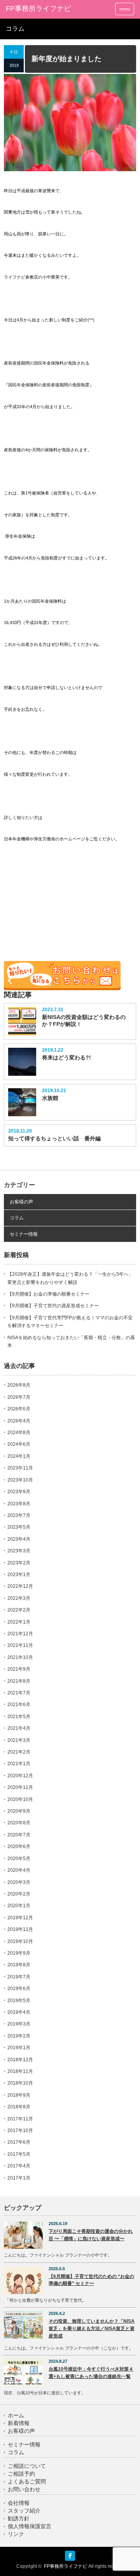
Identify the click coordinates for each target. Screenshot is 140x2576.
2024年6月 (19, 1444)
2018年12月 (20, 2060)
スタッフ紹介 (24, 2511)
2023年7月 (19, 1515)
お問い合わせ (24, 2489)
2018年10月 (20, 2083)
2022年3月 (19, 1598)
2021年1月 (19, 1764)
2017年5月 (19, 2154)
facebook (70, 2556)
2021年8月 (19, 1681)
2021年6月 (19, 1704)
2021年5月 (19, 1717)
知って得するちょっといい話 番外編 (54, 1138)
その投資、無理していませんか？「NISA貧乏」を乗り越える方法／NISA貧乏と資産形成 (92, 2328)
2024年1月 (19, 1456)
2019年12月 (20, 1918)
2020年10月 (20, 1799)
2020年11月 (20, 1787)
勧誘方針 (19, 2519)
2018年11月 (20, 2071)
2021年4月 (19, 1728)
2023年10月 (20, 1480)
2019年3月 (19, 2024)
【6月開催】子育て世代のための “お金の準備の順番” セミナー (91, 2280)
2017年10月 (20, 2131)
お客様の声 (21, 1202)
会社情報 (19, 2503)
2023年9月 (19, 1492)
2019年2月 (19, 2036)
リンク (16, 2534)
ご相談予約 (21, 2474)
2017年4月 (19, 2166)
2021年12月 (20, 1634)
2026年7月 (19, 1397)
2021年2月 (19, 1752)
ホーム (16, 2416)
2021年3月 (19, 1740)
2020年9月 (19, 1811)
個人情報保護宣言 (30, 2526)
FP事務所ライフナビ (38, 9)
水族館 (50, 1098)
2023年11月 (20, 1468)
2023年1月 (19, 1575)
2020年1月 (19, 1906)
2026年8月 (19, 1385)
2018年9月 (19, 2095)
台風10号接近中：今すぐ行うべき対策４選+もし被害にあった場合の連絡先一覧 (91, 2373)
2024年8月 (19, 1433)
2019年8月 (19, 1965)
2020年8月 (19, 1823)
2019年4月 (19, 2012)
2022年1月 (19, 1622)
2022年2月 (19, 1610)
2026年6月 (19, 1409)
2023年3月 (19, 1551)
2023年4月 (19, 1539)
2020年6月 (19, 1847)
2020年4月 (19, 1870)
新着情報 (19, 2423)
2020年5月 (19, 1859)
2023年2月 (19, 1563)
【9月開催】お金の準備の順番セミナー (48, 1294)
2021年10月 (20, 1657)
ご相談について (27, 2466)
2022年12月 (20, 1586)
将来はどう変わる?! (66, 1057)
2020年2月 (19, 1894)
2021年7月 (19, 1693)
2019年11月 (20, 1929)
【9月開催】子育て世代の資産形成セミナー (53, 1306)
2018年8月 (19, 2107)
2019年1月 (19, 2048)
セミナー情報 (24, 1234)
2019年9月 (19, 1953)
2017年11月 (20, 2119)
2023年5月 (19, 1527)
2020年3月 (19, 1882)
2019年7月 (19, 1977)
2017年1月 (19, 2178)
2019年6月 (19, 1989)
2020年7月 (19, 1835)
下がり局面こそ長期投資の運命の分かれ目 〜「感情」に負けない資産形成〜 (91, 2235)
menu (125, 9)
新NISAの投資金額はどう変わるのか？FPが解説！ (84, 1021)
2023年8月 (19, 1504)
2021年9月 (19, 1669)
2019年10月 (20, 1941)
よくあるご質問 (27, 2482)
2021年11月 (20, 1645)
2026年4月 (19, 1421)
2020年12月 (20, 1776)
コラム (17, 1218)
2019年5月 (19, 2001)
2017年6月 (19, 2142)
